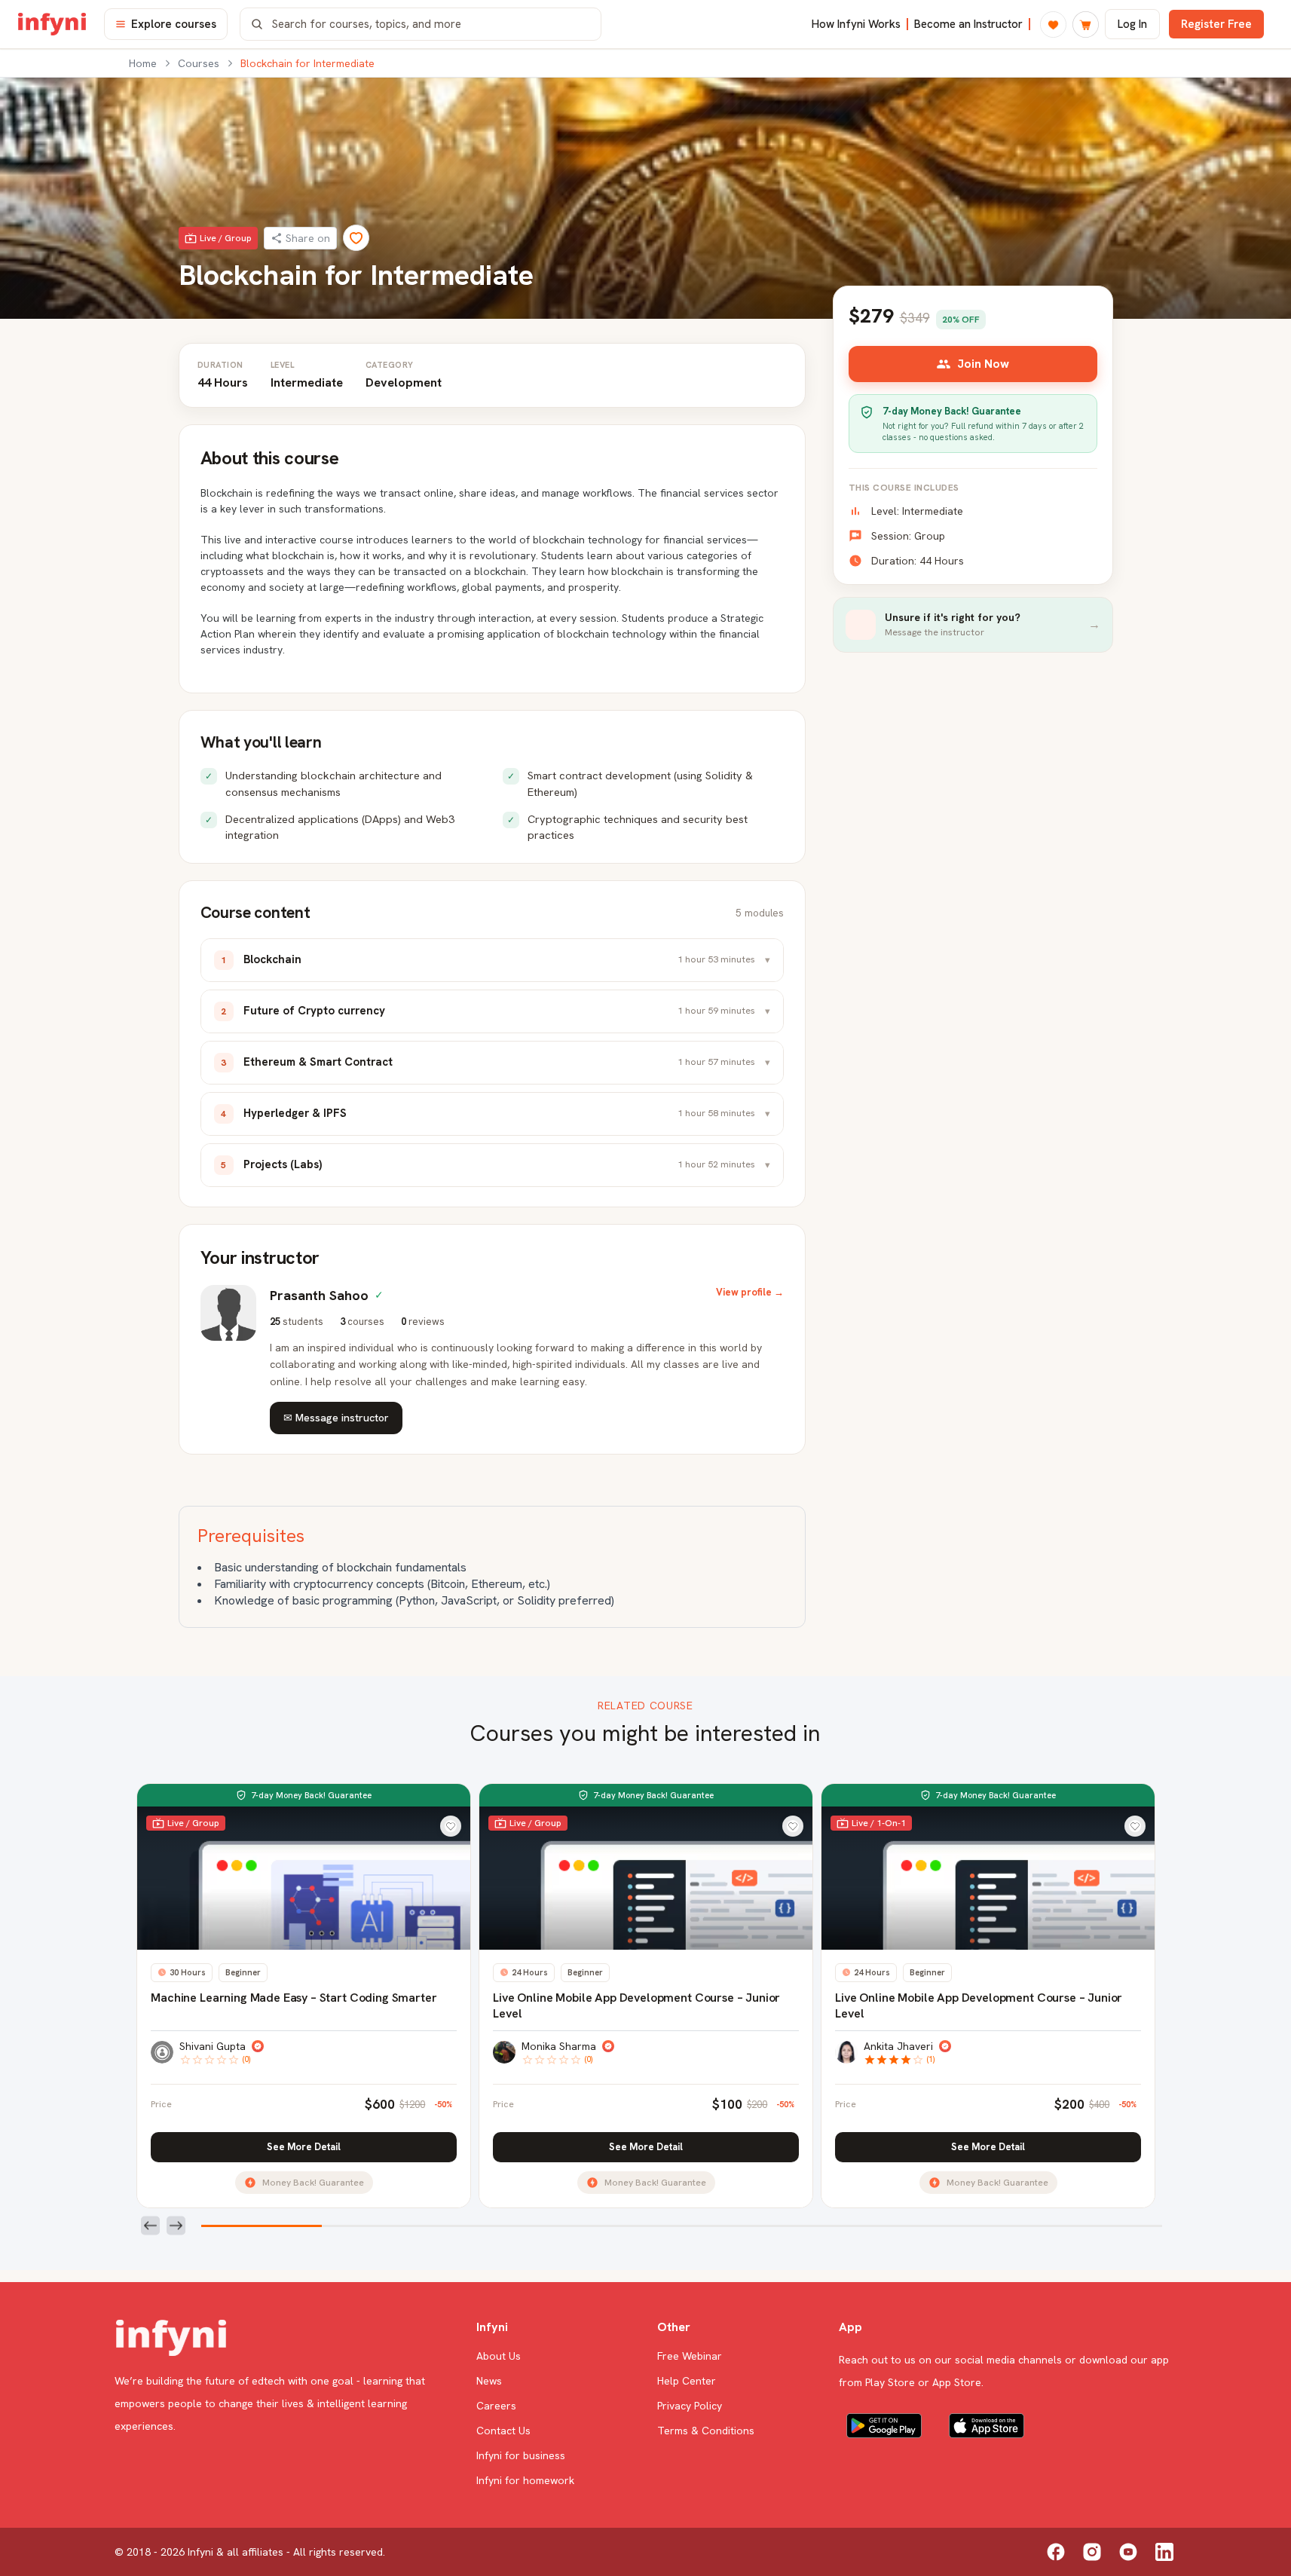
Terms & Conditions (706, 2431)
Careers (496, 2406)
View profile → (750, 1292)
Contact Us (503, 2431)
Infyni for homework (525, 2480)
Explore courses (174, 24)
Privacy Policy (690, 2406)
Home (143, 63)
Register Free (1216, 24)
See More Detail (304, 2147)
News (489, 2381)
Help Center (687, 2381)
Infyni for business (521, 2455)
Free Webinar (690, 2356)
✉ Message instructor (336, 1418)
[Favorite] (356, 238)
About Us (499, 2356)
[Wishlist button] (451, 1826)
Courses (199, 63)
